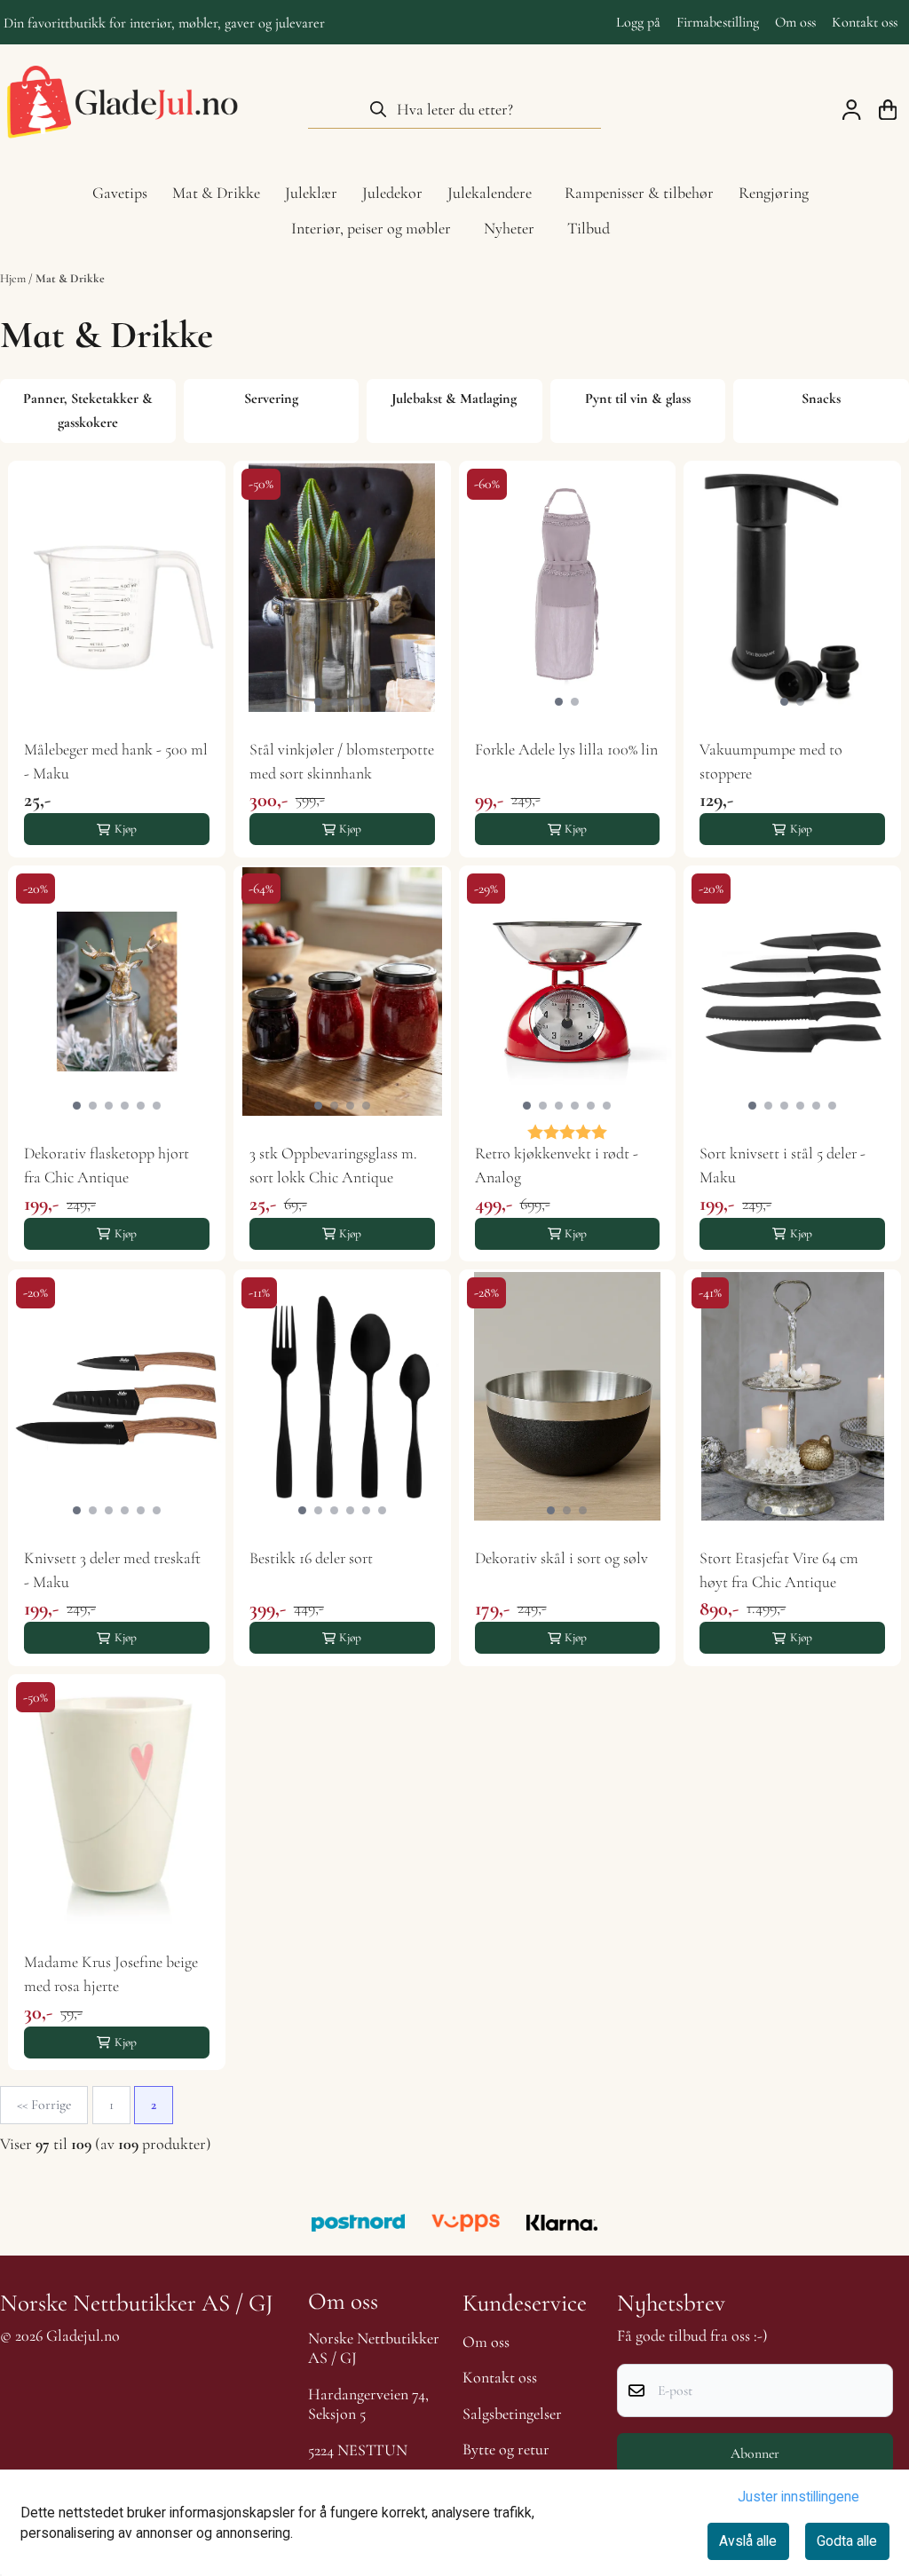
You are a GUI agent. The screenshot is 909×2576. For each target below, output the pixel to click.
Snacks (821, 399)
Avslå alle (748, 2541)
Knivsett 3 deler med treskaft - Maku (112, 1570)
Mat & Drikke (70, 279)
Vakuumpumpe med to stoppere (771, 761)
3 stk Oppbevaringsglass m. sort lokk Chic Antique (333, 1165)
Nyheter (509, 228)
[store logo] (123, 109)
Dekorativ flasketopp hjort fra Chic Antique (107, 1165)
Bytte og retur (506, 2449)
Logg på (638, 22)
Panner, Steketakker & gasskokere (88, 411)
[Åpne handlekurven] (888, 110)
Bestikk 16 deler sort (311, 1558)
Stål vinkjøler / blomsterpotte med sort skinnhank (342, 761)
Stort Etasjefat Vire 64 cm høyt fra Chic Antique (779, 1570)
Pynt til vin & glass (638, 399)
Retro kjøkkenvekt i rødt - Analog (557, 1165)
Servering (271, 399)
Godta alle (847, 2541)
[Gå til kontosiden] (851, 110)
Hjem (14, 279)
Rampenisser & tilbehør (639, 193)
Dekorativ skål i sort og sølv (561, 1558)
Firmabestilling (718, 22)
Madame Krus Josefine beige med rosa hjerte (111, 1974)
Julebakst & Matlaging (454, 399)
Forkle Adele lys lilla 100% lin (566, 749)
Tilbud (589, 228)
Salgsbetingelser (512, 2414)
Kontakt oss (865, 22)
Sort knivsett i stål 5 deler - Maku (783, 1165)
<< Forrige (44, 2105)
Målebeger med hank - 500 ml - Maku (116, 761)
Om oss (795, 22)
